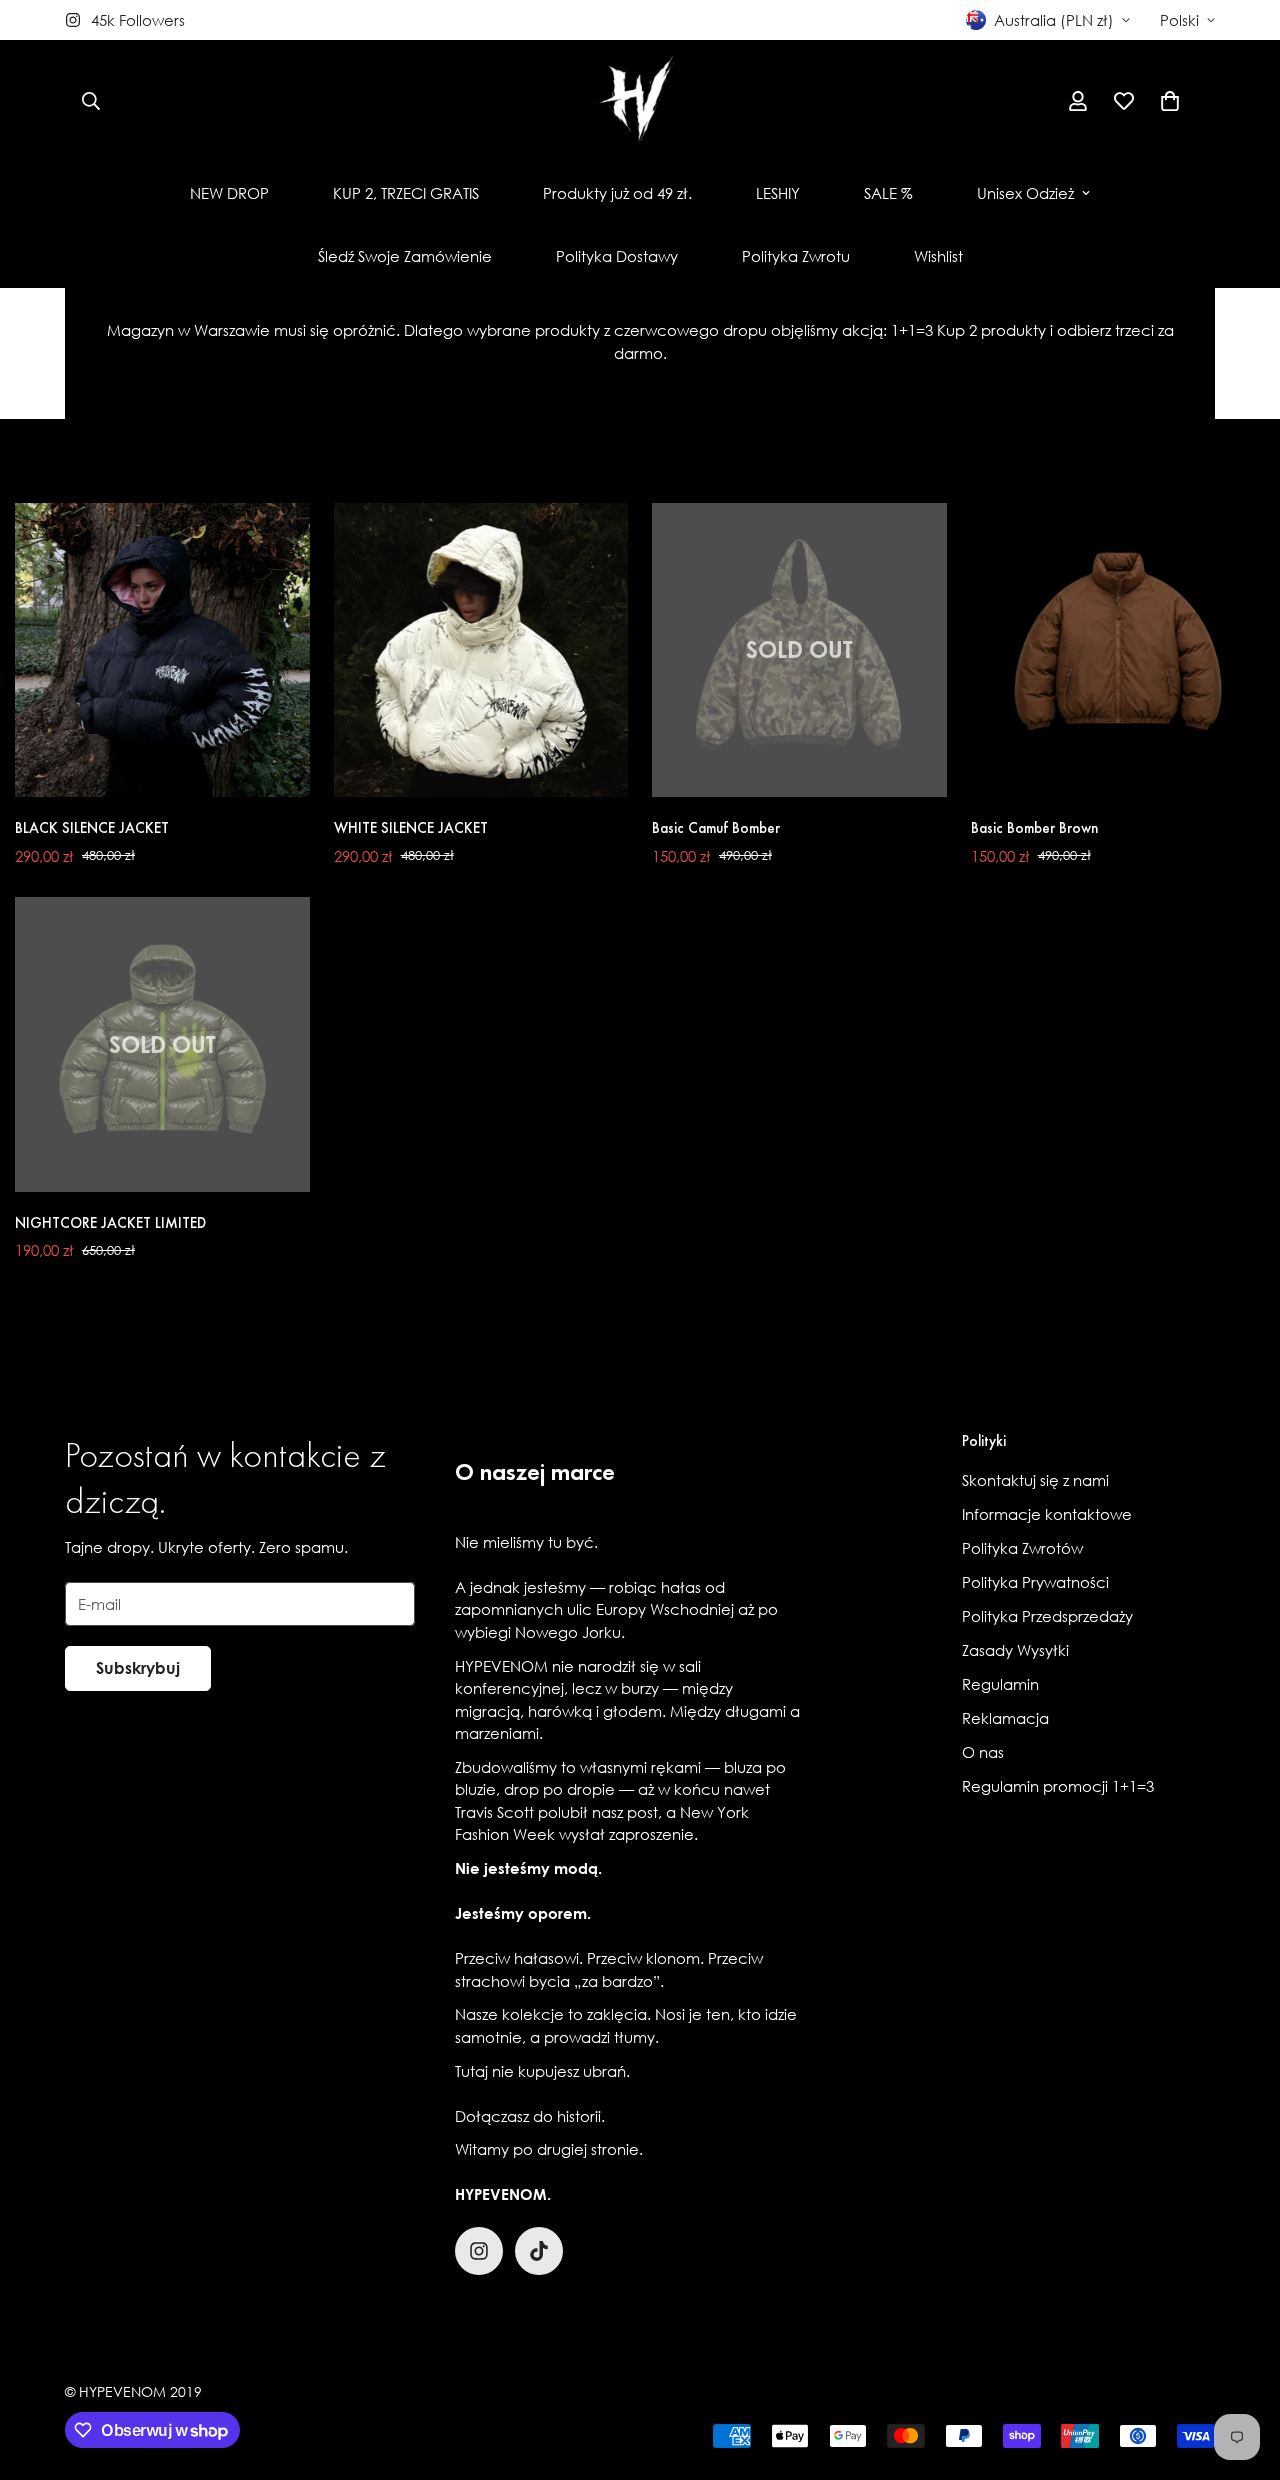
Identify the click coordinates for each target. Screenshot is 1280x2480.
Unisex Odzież (1025, 193)
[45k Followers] (479, 2251)
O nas (983, 1752)
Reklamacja (1005, 1718)
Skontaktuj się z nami (1035, 1480)
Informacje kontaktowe (1047, 1514)
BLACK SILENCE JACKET (92, 828)
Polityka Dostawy (617, 256)
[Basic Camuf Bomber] (799, 650)
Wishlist (938, 256)
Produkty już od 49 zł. (617, 193)
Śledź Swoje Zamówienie (405, 256)
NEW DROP (229, 193)
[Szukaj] (91, 101)
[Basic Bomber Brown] (1118, 650)
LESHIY (778, 193)
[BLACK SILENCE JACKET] (162, 650)
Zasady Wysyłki (1015, 1650)
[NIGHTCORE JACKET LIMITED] (162, 1044)
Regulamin (1000, 1684)
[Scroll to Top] (1241, 2371)
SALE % (888, 193)
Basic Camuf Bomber (716, 828)
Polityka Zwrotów (1022, 1548)
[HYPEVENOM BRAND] (640, 101)
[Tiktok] (539, 2251)
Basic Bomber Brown (1034, 828)
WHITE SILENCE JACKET (411, 828)
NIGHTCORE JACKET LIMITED (110, 1223)
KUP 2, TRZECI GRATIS (406, 193)
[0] (1170, 101)
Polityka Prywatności (1035, 1582)
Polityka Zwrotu (796, 256)
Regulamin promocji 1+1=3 (1058, 1786)
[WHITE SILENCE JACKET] (481, 650)
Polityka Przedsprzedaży (1047, 1616)
